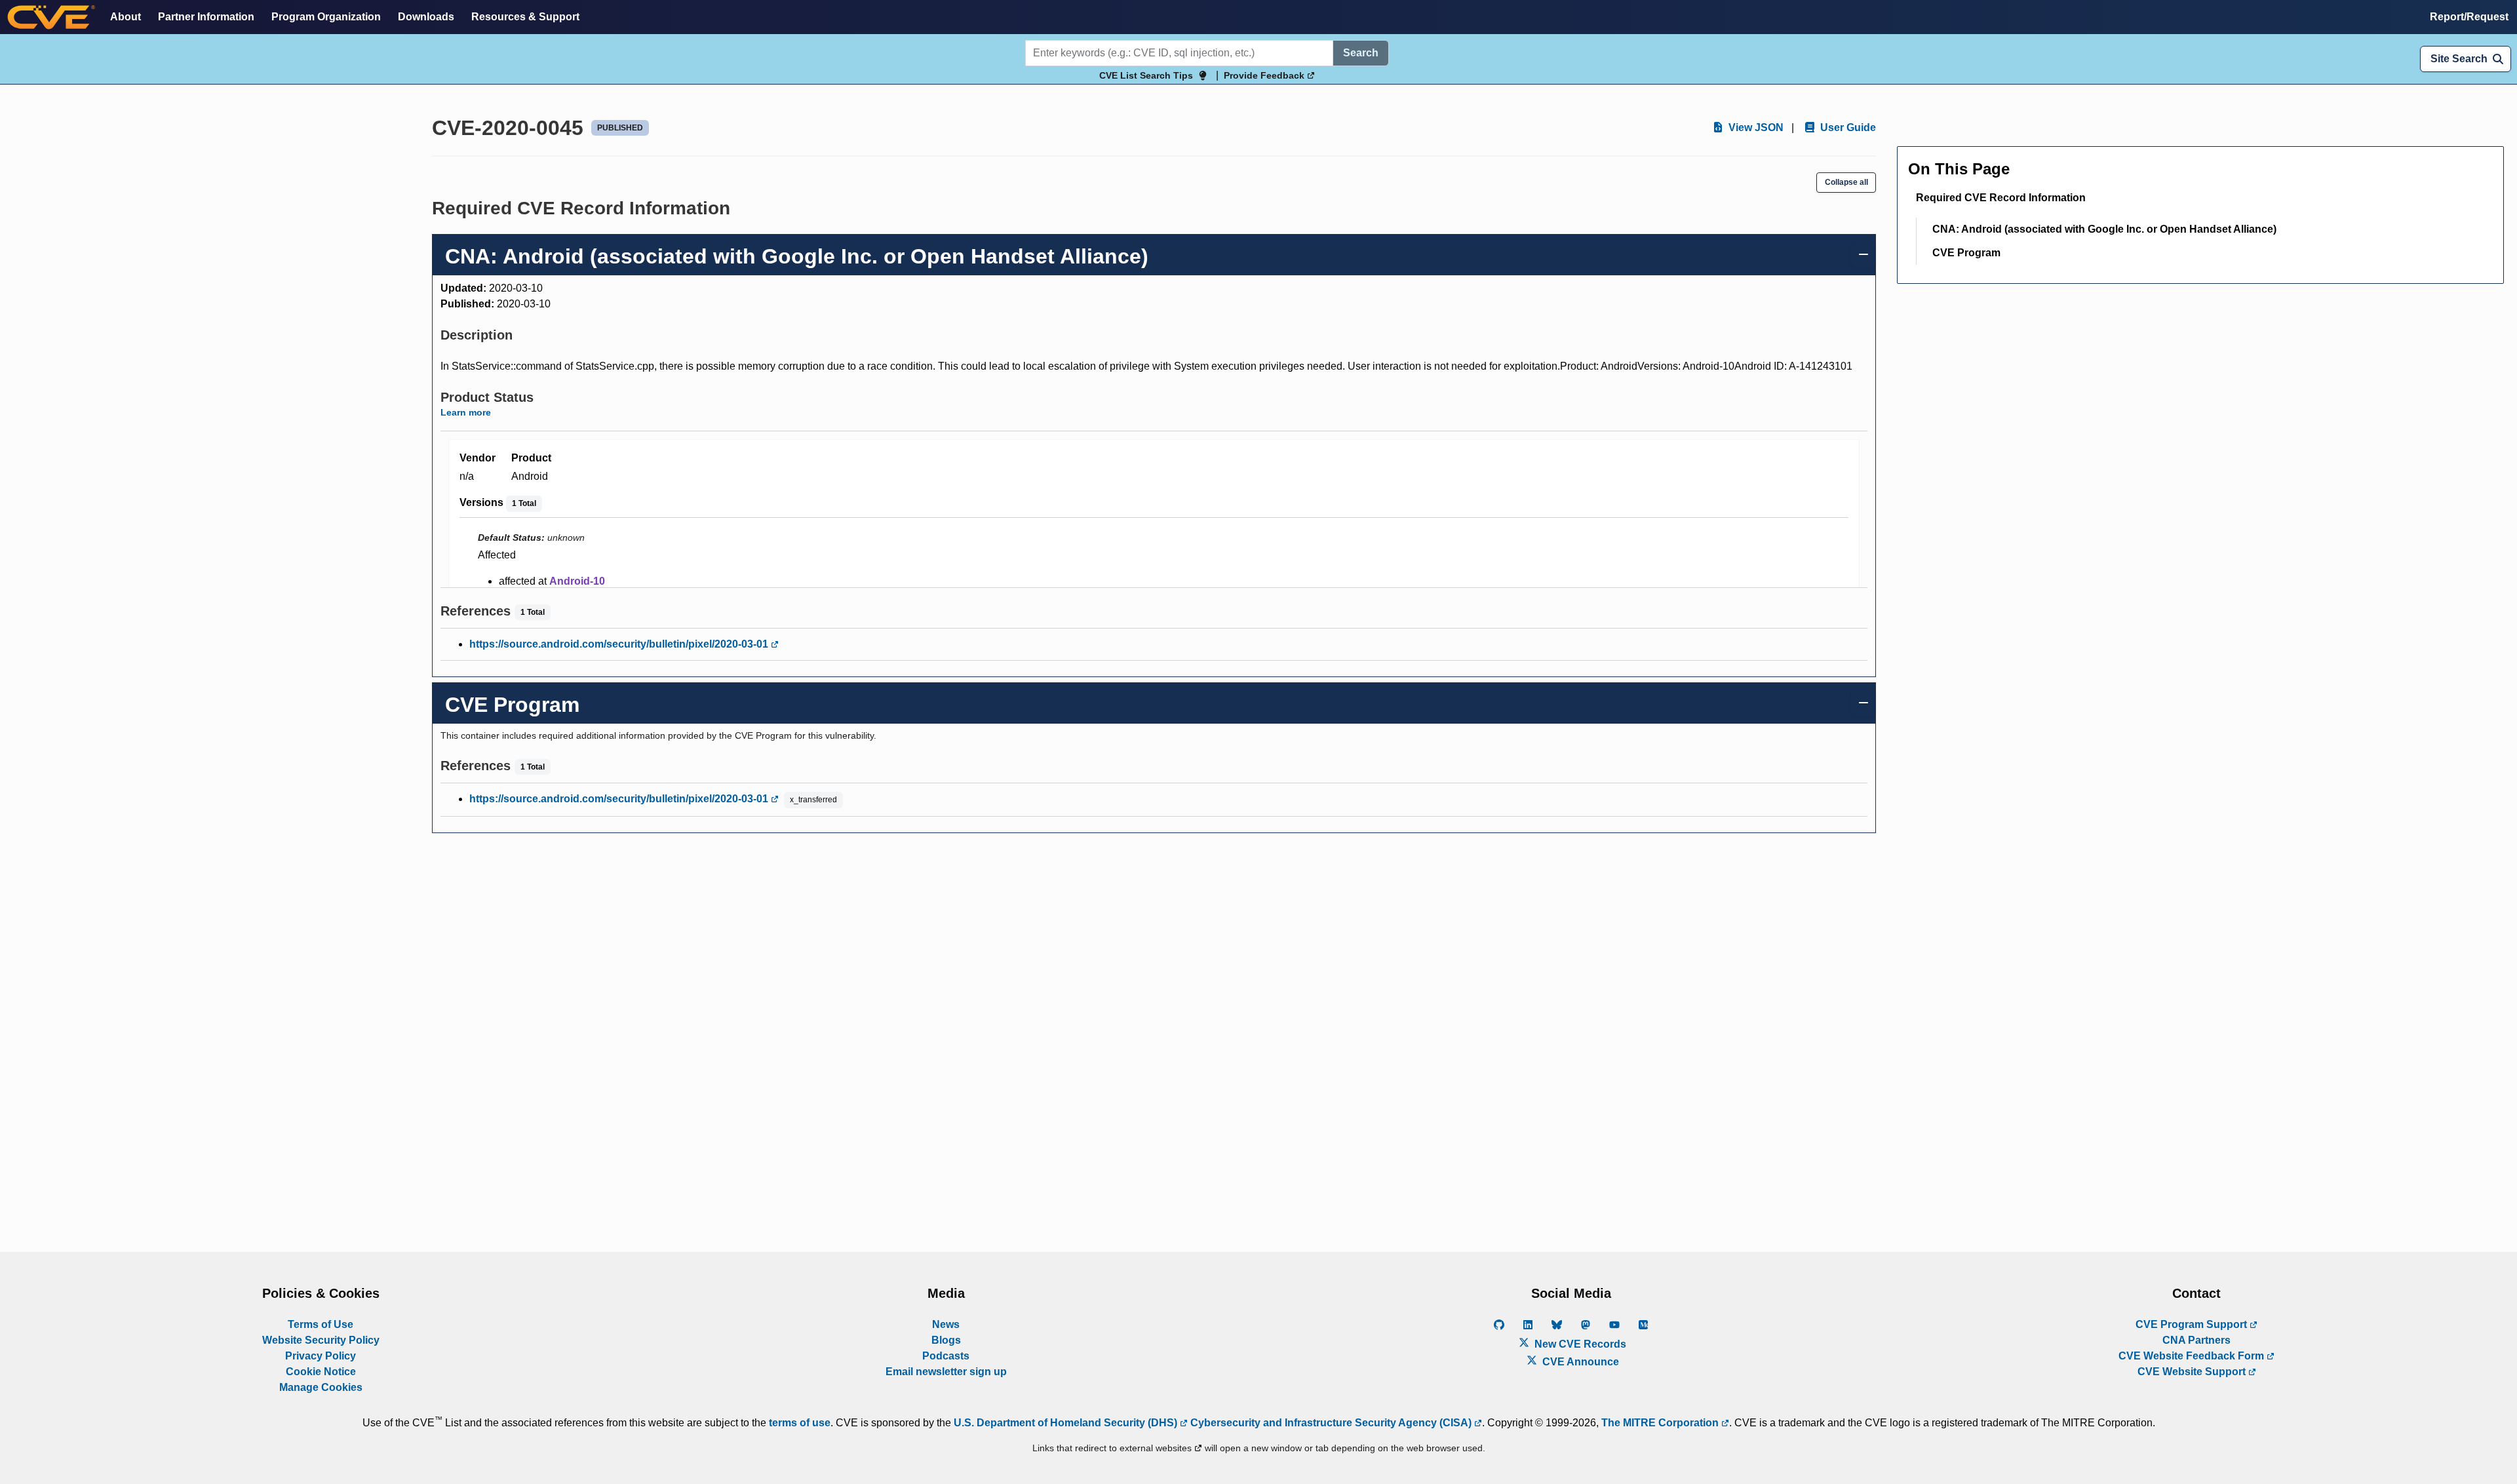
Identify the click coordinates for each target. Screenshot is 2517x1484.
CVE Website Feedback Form (2193, 1356)
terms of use (800, 1423)
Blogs (946, 1340)
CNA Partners (2196, 1340)
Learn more (466, 412)
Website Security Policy (321, 1340)
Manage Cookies (321, 1387)
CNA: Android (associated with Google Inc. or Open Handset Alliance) (2104, 229)
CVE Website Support (2193, 1372)
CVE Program (1966, 253)
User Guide (1847, 127)
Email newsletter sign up (946, 1372)
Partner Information (206, 17)
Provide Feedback (1265, 75)
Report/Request (2469, 17)
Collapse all (1846, 182)
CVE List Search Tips (1146, 75)
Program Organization (326, 17)
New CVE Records (1579, 1344)
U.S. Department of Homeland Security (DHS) (1067, 1423)
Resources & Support (525, 17)
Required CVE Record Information (2001, 198)
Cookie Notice (321, 1372)
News (946, 1324)
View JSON (1755, 127)
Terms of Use (321, 1324)
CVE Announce (1579, 1362)
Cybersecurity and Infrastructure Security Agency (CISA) (1331, 1423)
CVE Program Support (2193, 1324)
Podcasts (946, 1356)
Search (1361, 53)
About (126, 17)
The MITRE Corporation (1661, 1423)
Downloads (426, 17)
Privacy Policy (321, 1356)
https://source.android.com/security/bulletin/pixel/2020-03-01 (620, 644)
